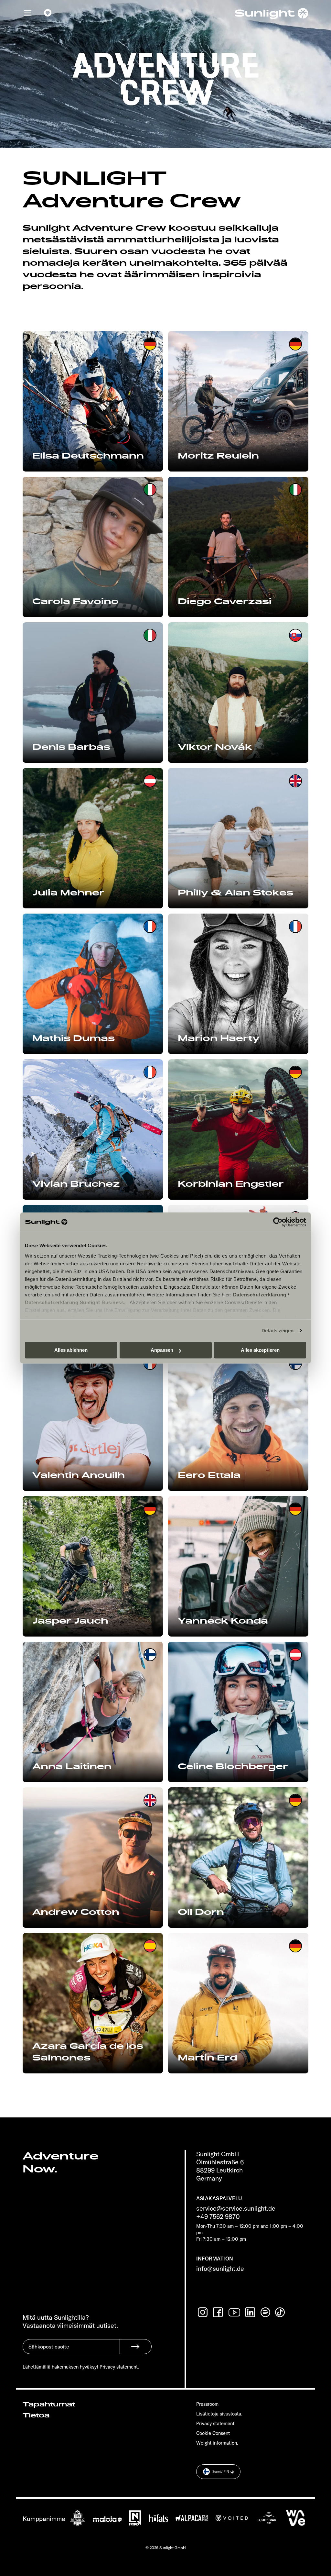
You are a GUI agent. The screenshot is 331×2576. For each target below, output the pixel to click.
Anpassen (162, 1350)
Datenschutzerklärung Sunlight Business (74, 1302)
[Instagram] (203, 2312)
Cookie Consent (213, 2433)
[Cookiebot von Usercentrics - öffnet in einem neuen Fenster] (278, 1222)
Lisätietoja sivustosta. (219, 2414)
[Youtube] (235, 2312)
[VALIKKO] (28, 13)
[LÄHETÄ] (136, 2347)
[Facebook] (219, 2312)
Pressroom (207, 2404)
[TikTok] (281, 2312)
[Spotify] (266, 2312)
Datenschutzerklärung (260, 1295)
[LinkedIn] (251, 2312)
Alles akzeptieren (260, 1350)
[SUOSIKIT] (48, 13)
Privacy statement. (216, 2423)
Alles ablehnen (71, 1350)
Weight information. (217, 2443)
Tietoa (36, 2415)
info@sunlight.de (220, 2268)
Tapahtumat (49, 2404)
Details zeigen (278, 1331)
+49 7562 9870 (218, 2216)
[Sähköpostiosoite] (71, 2351)
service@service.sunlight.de (236, 2208)
